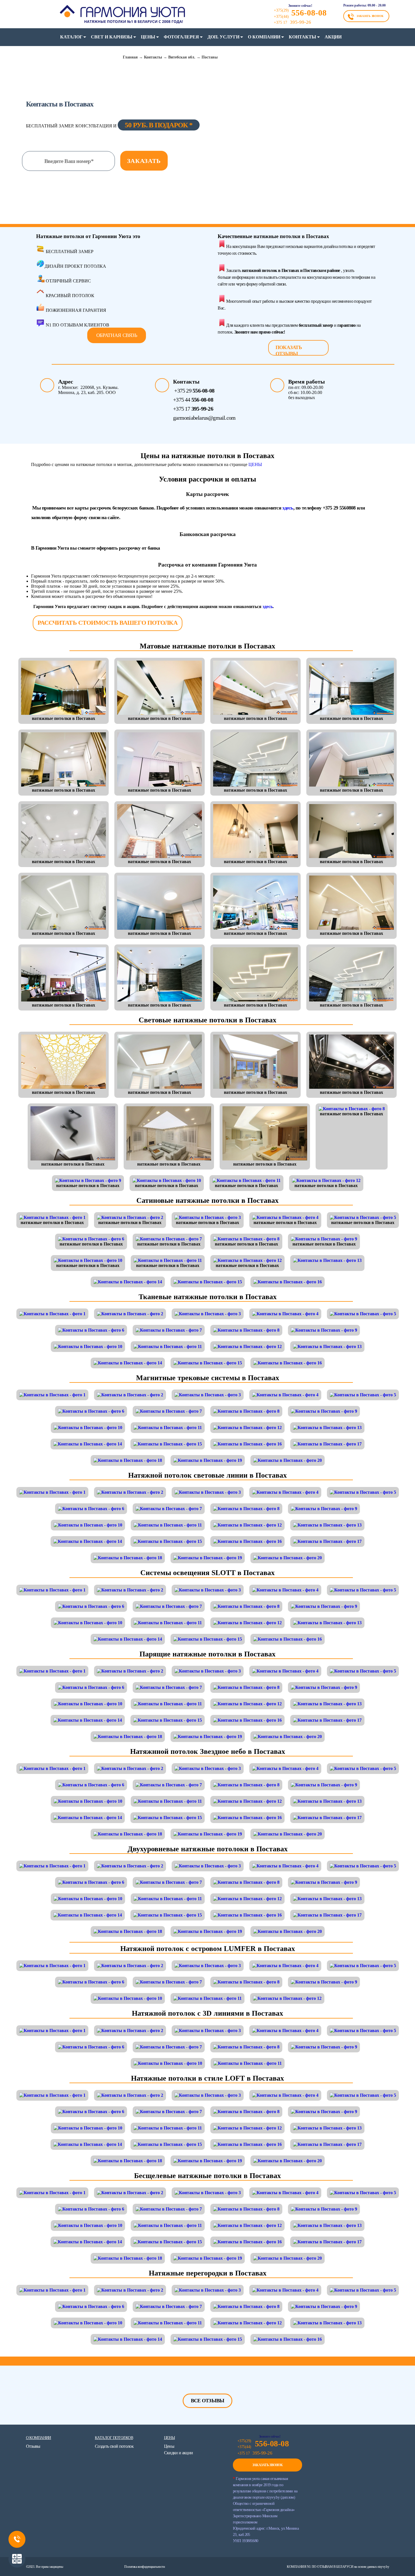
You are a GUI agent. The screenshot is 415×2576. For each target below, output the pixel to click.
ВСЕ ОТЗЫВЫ (208, 2401)
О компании (264, 37)
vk (56, 2546)
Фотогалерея (181, 37)
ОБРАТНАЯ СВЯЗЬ (117, 335)
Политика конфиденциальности (144, 2567)
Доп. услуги (223, 37)
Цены (148, 37)
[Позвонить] (17, 2539)
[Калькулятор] (17, 2559)
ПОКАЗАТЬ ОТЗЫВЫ (289, 350)
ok (94, 2546)
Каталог (71, 37)
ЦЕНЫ (255, 464)
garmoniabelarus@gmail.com (204, 418)
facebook (44, 2546)
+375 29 (194, 391)
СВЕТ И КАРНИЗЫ (112, 37)
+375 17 (193, 409)
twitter (32, 2546)
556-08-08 (309, 13)
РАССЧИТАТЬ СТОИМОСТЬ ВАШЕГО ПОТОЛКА (107, 623)
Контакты (302, 37)
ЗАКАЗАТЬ (144, 161)
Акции (333, 37)
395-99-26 (292, 22)
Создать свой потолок (114, 2446)
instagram (106, 2546)
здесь (288, 508)
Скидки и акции (179, 2453)
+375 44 (193, 400)
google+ (69, 2546)
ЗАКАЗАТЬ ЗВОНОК (370, 16)
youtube (81, 2546)
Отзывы (33, 2446)
